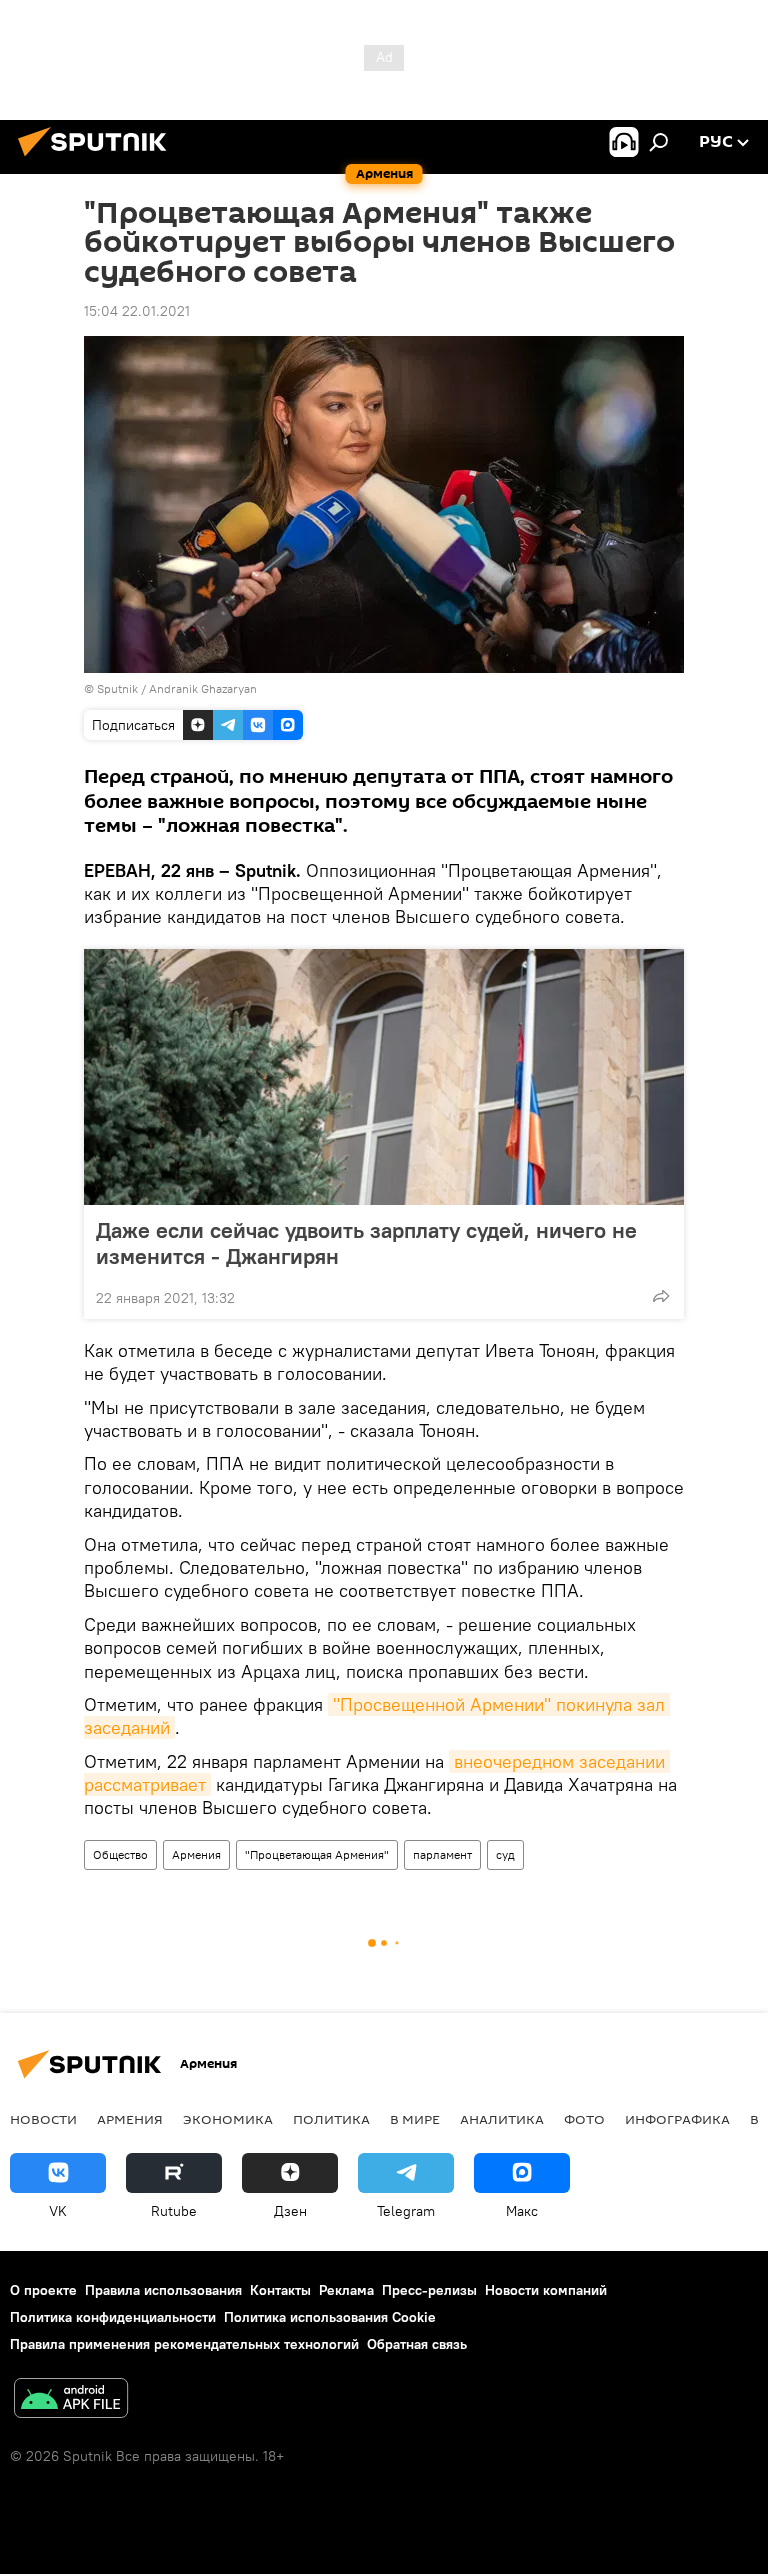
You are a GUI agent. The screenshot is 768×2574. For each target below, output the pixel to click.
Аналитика (502, 2119)
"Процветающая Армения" (317, 1854)
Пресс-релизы (429, 2290)
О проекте (43, 2290)
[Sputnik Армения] (98, 159)
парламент (442, 1854)
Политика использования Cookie (330, 2317)
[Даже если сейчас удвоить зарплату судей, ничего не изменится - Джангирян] (384, 1077)
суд (505, 1854)
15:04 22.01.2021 (137, 311)
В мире (415, 2119)
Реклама (346, 2290)
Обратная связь (417, 2344)
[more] (661, 1296)
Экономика (228, 2119)
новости (43, 2119)
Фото (584, 2119)
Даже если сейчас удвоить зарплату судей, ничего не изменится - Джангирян (366, 1243)
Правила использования (163, 2290)
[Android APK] (71, 2400)
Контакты (280, 2290)
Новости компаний (546, 2290)
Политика (331, 2119)
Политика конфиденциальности (113, 2317)
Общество (120, 1854)
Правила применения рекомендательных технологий (184, 2344)
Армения (196, 1854)
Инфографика (677, 2119)
